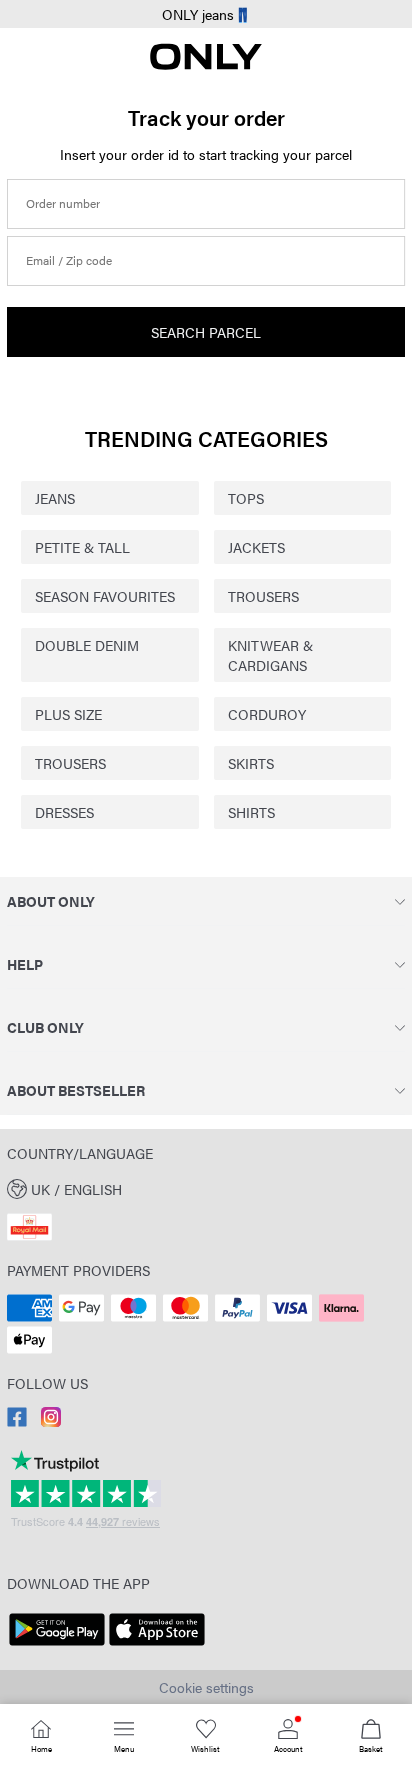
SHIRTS (251, 812)
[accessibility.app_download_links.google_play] (57, 1646)
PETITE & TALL (82, 547)
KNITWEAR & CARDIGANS (270, 655)
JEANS (55, 498)
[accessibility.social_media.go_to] (17, 1421)
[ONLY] (206, 64)
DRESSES (64, 812)
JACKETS (256, 547)
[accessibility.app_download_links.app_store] (157, 1646)
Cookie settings (206, 1687)
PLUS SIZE (68, 714)
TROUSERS (263, 596)
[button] (206, 1188)
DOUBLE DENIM (87, 645)
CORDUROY (267, 714)
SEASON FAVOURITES (105, 596)
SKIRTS (251, 763)
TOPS (246, 498)
